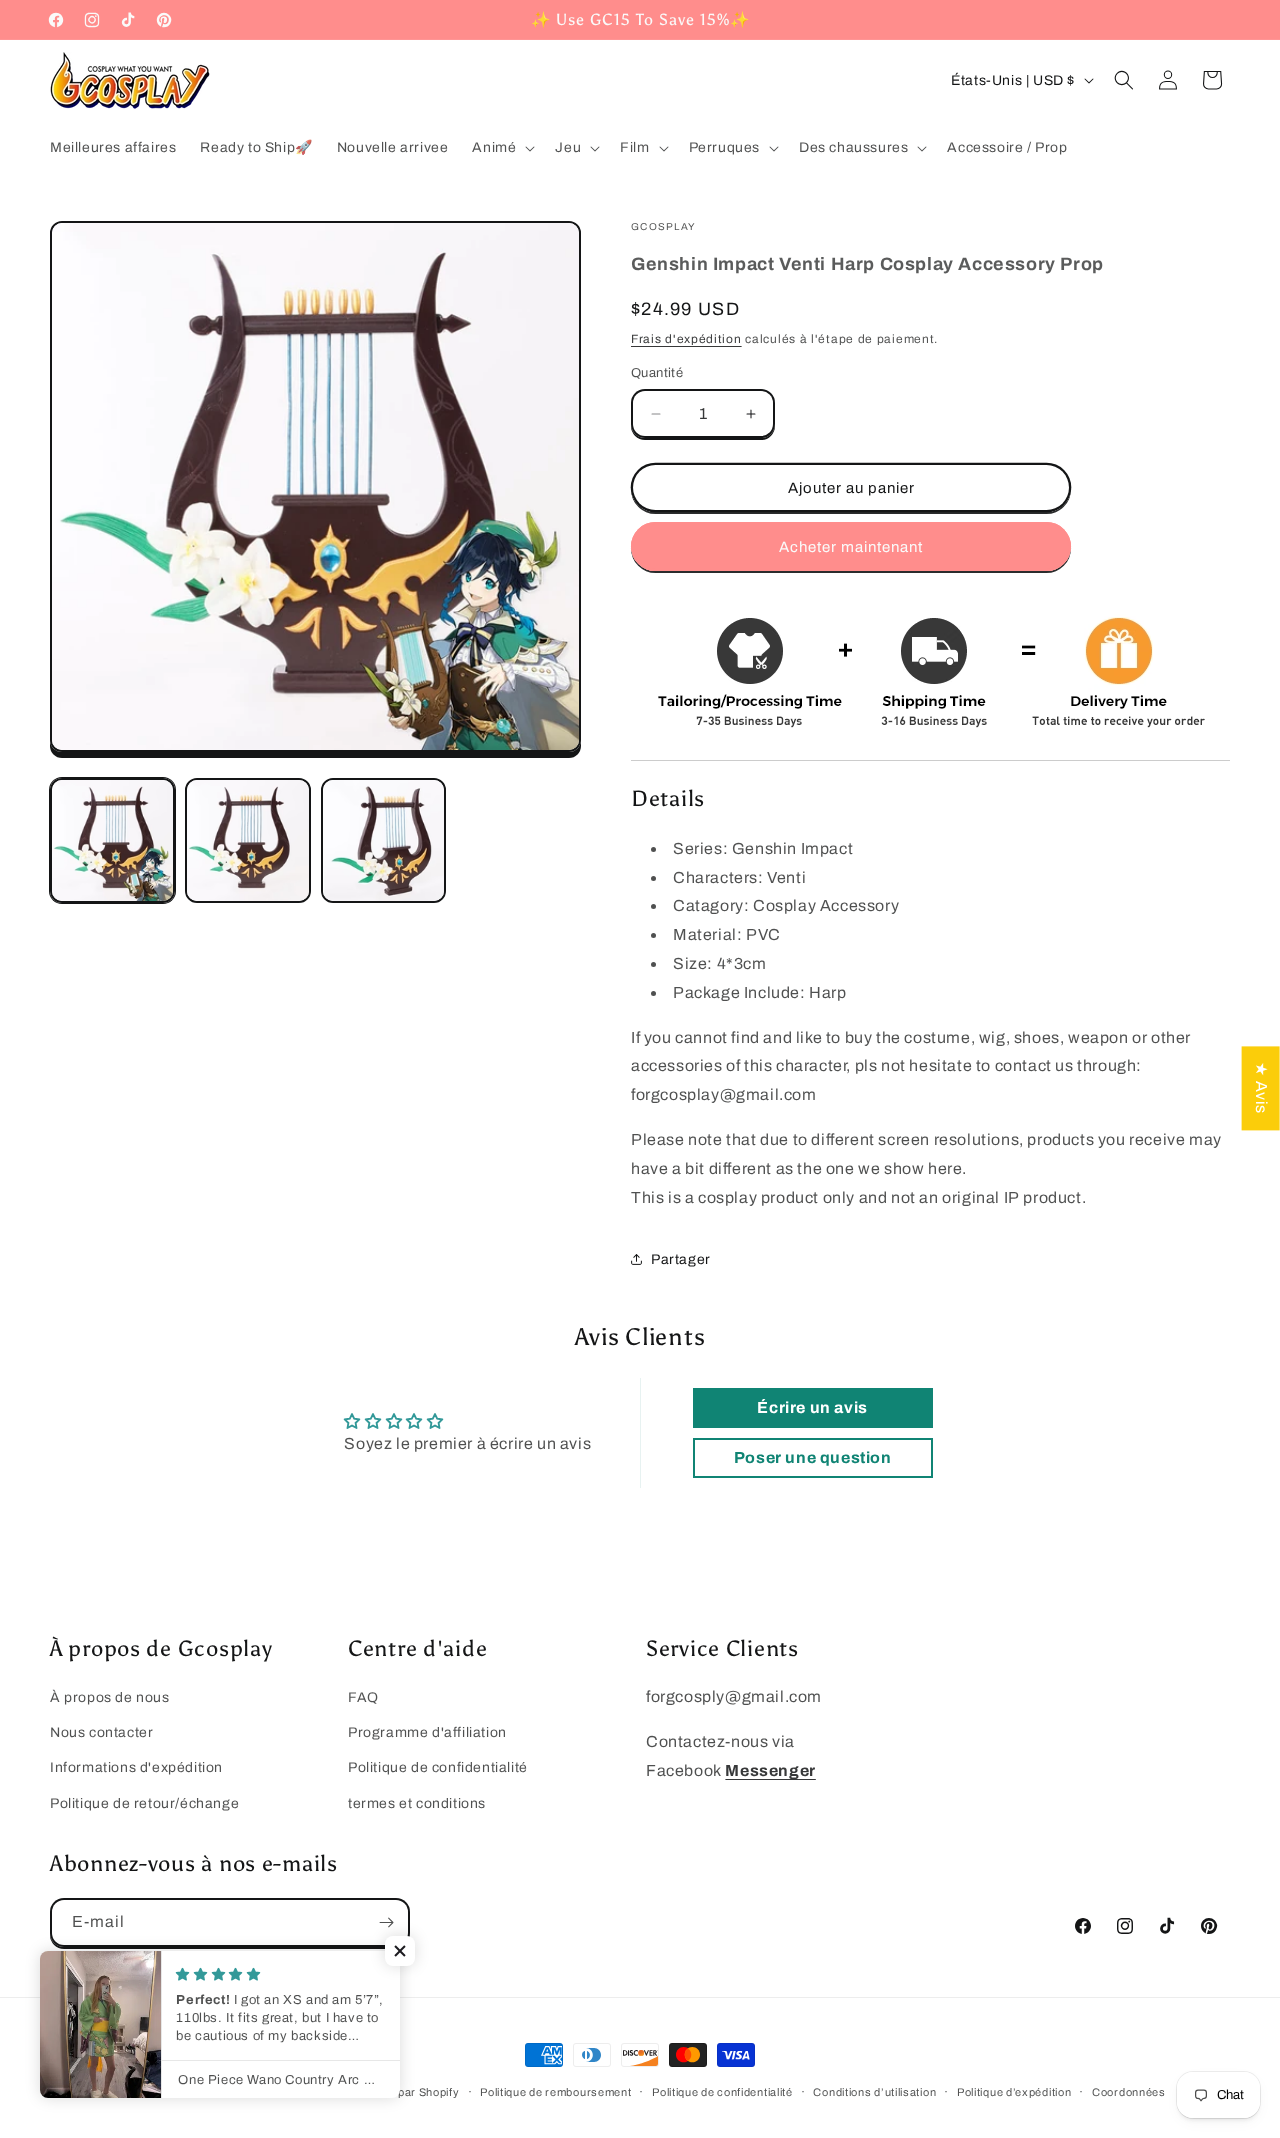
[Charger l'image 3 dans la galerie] (383, 840)
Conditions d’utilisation (874, 2092)
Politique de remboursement (555, 2092)
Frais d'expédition (686, 339)
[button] (501, 148)
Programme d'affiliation (427, 1732)
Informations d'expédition (136, 1767)
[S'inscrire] (386, 1922)
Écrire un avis (812, 1407)
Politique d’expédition (1014, 2092)
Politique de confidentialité (438, 1767)
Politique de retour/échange (144, 1803)
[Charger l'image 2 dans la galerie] (247, 840)
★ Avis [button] (1261, 1088)
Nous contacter (101, 1732)
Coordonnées (1129, 2092)
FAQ (363, 1697)
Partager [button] (681, 1259)
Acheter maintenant (851, 547)
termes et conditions (417, 1803)
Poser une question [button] (813, 1457)
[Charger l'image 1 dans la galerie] (112, 840)
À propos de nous (110, 1697)
